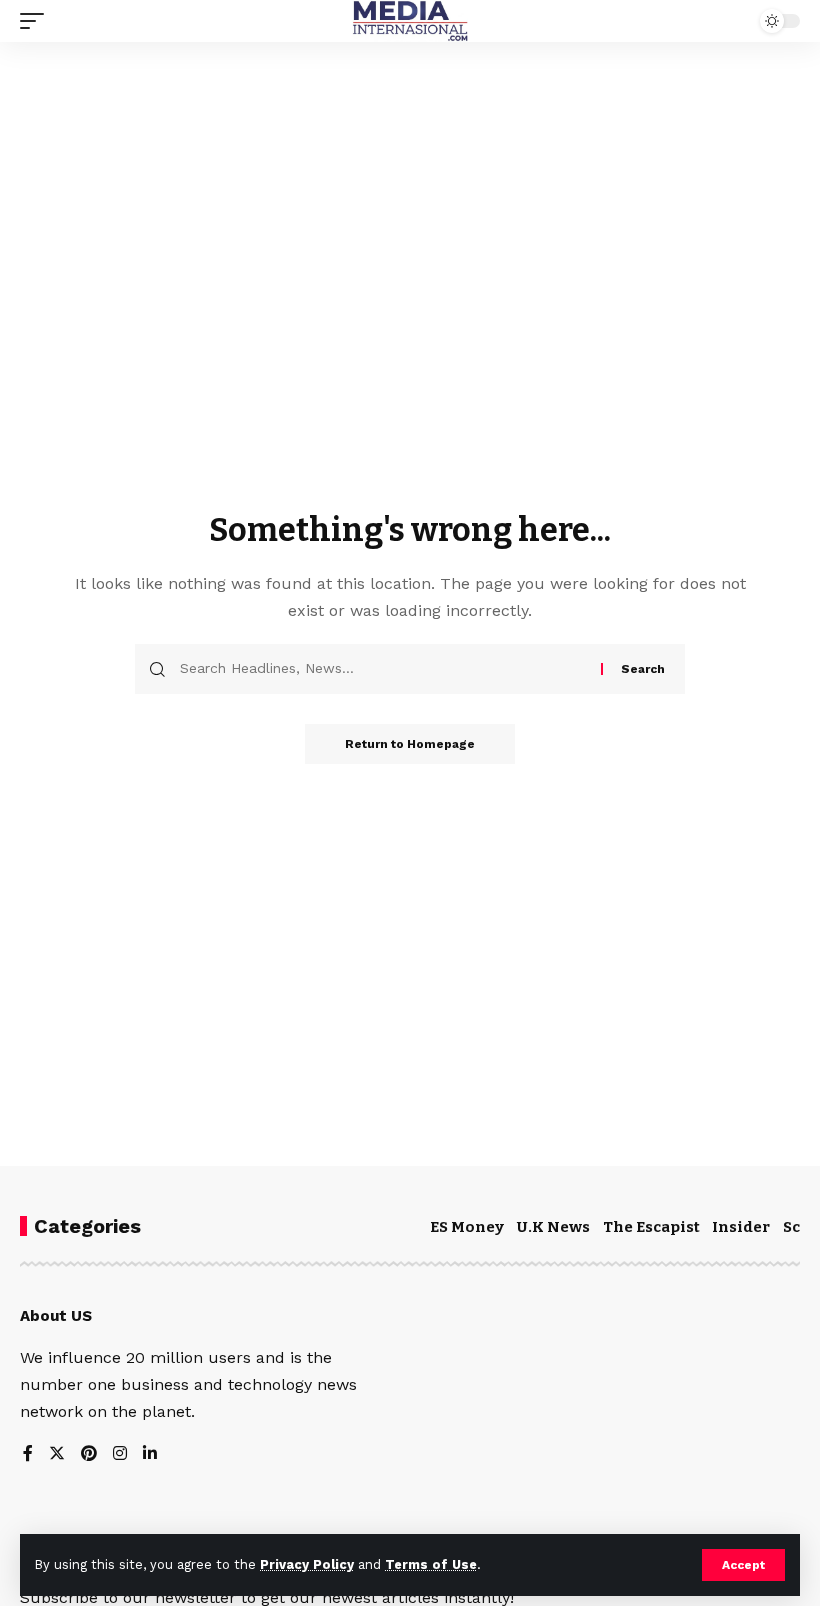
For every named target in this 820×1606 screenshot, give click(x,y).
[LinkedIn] (150, 1454)
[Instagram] (120, 1454)
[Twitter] (57, 1454)
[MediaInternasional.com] (410, 21)
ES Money (467, 1227)
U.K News (553, 1227)
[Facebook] (28, 1454)
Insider (741, 1227)
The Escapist (651, 1227)
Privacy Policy (307, 1564)
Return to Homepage (410, 744)
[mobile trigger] (37, 21)
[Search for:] (383, 669)
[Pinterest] (89, 1454)
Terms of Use (431, 1564)
